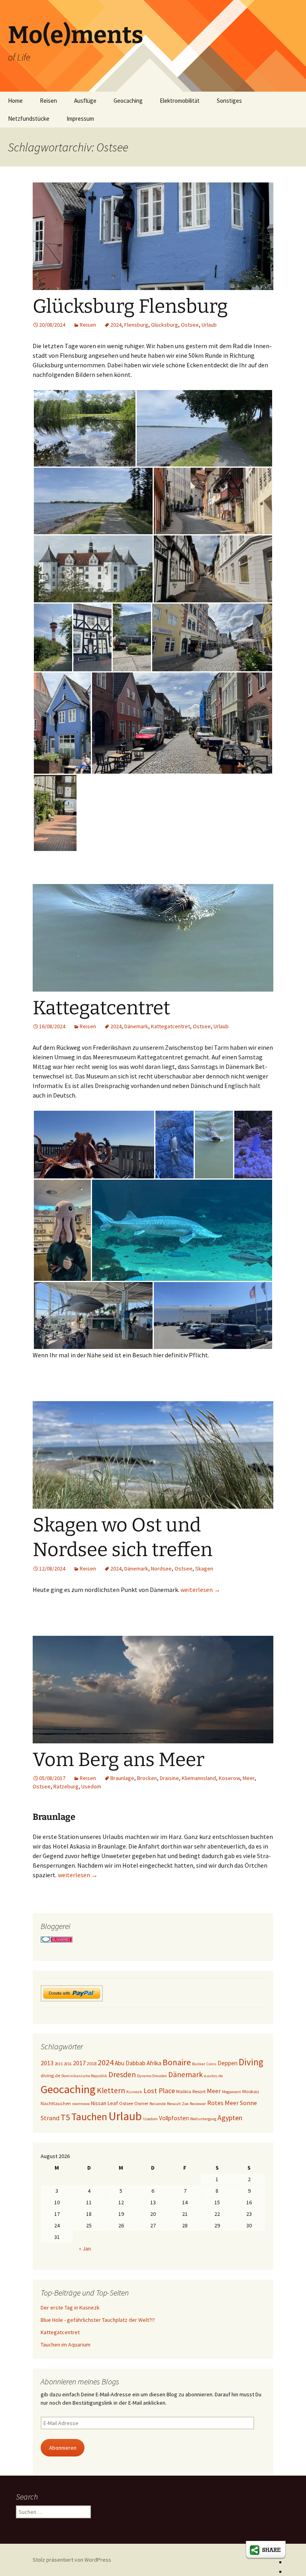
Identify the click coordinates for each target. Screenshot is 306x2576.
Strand (50, 2118)
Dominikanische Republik (84, 2076)
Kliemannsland (199, 1778)
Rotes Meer (223, 2103)
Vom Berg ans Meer (119, 1760)
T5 (65, 2117)
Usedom (91, 1786)
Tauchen (89, 2117)
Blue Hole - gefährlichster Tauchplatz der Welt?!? (98, 2320)
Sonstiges (229, 101)
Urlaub (209, 325)
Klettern (111, 2090)
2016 (68, 2064)
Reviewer (198, 2104)
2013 (47, 2063)
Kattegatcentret (101, 1008)
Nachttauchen (56, 2103)
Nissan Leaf (104, 2103)
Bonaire (177, 2062)
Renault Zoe (178, 2104)
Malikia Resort (191, 2091)
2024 (116, 325)
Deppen (228, 2063)
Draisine (169, 1778)
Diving (251, 2062)
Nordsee (161, 1568)
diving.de (50, 2075)
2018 (92, 2063)
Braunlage (122, 1778)
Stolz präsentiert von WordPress (72, 2560)
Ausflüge (85, 101)
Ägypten (230, 2118)
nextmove (81, 2104)
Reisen (48, 101)
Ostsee (190, 325)
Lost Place (159, 2091)
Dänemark (136, 1026)
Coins (211, 2064)
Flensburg (136, 325)
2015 (59, 2064)
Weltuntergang (203, 2119)
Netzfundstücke (29, 119)
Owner (141, 2103)
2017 (79, 2063)
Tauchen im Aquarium (66, 2345)
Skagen (204, 1568)
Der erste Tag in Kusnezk (70, 2307)
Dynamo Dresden (152, 2076)
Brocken (147, 1778)
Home (15, 101)
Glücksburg (165, 325)
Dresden (122, 2074)
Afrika (154, 2063)
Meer (249, 1778)
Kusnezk (134, 2092)
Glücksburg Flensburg (130, 306)
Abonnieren (63, 2448)
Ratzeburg (66, 1786)
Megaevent (231, 2092)
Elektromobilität (180, 101)
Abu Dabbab (130, 2063)
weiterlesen (200, 1590)
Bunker (199, 2064)
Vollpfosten (174, 2118)
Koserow (229, 1778)
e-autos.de (213, 2076)
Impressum (80, 119)
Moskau (251, 2091)
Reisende (158, 2104)
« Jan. (85, 2249)
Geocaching (128, 101)
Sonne (248, 2103)
